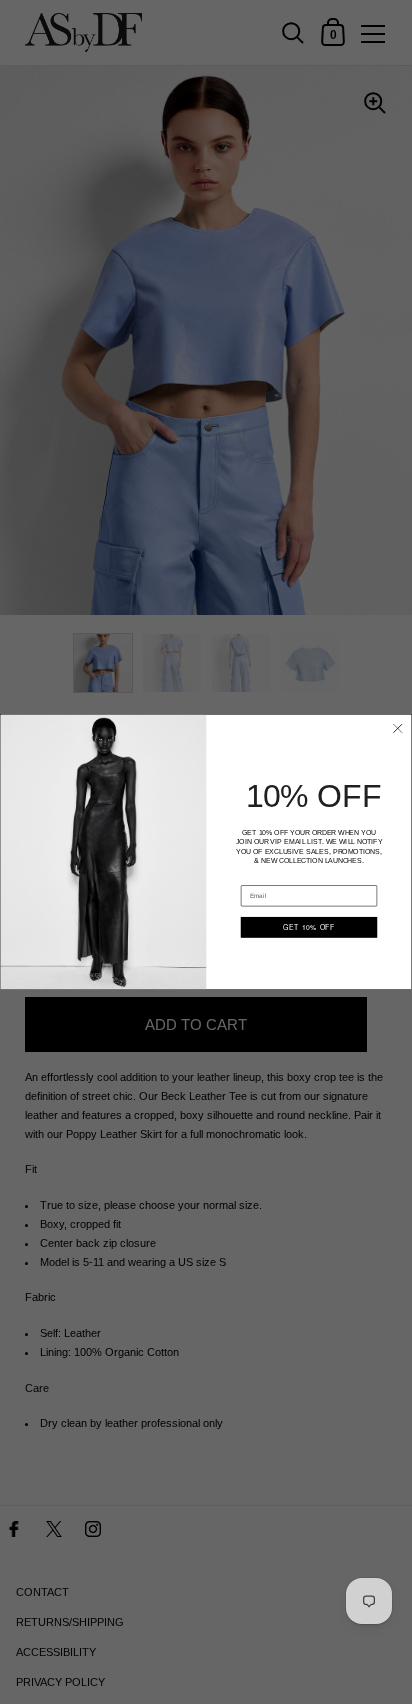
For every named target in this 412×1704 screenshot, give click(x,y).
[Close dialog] (397, 728)
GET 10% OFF (309, 927)
